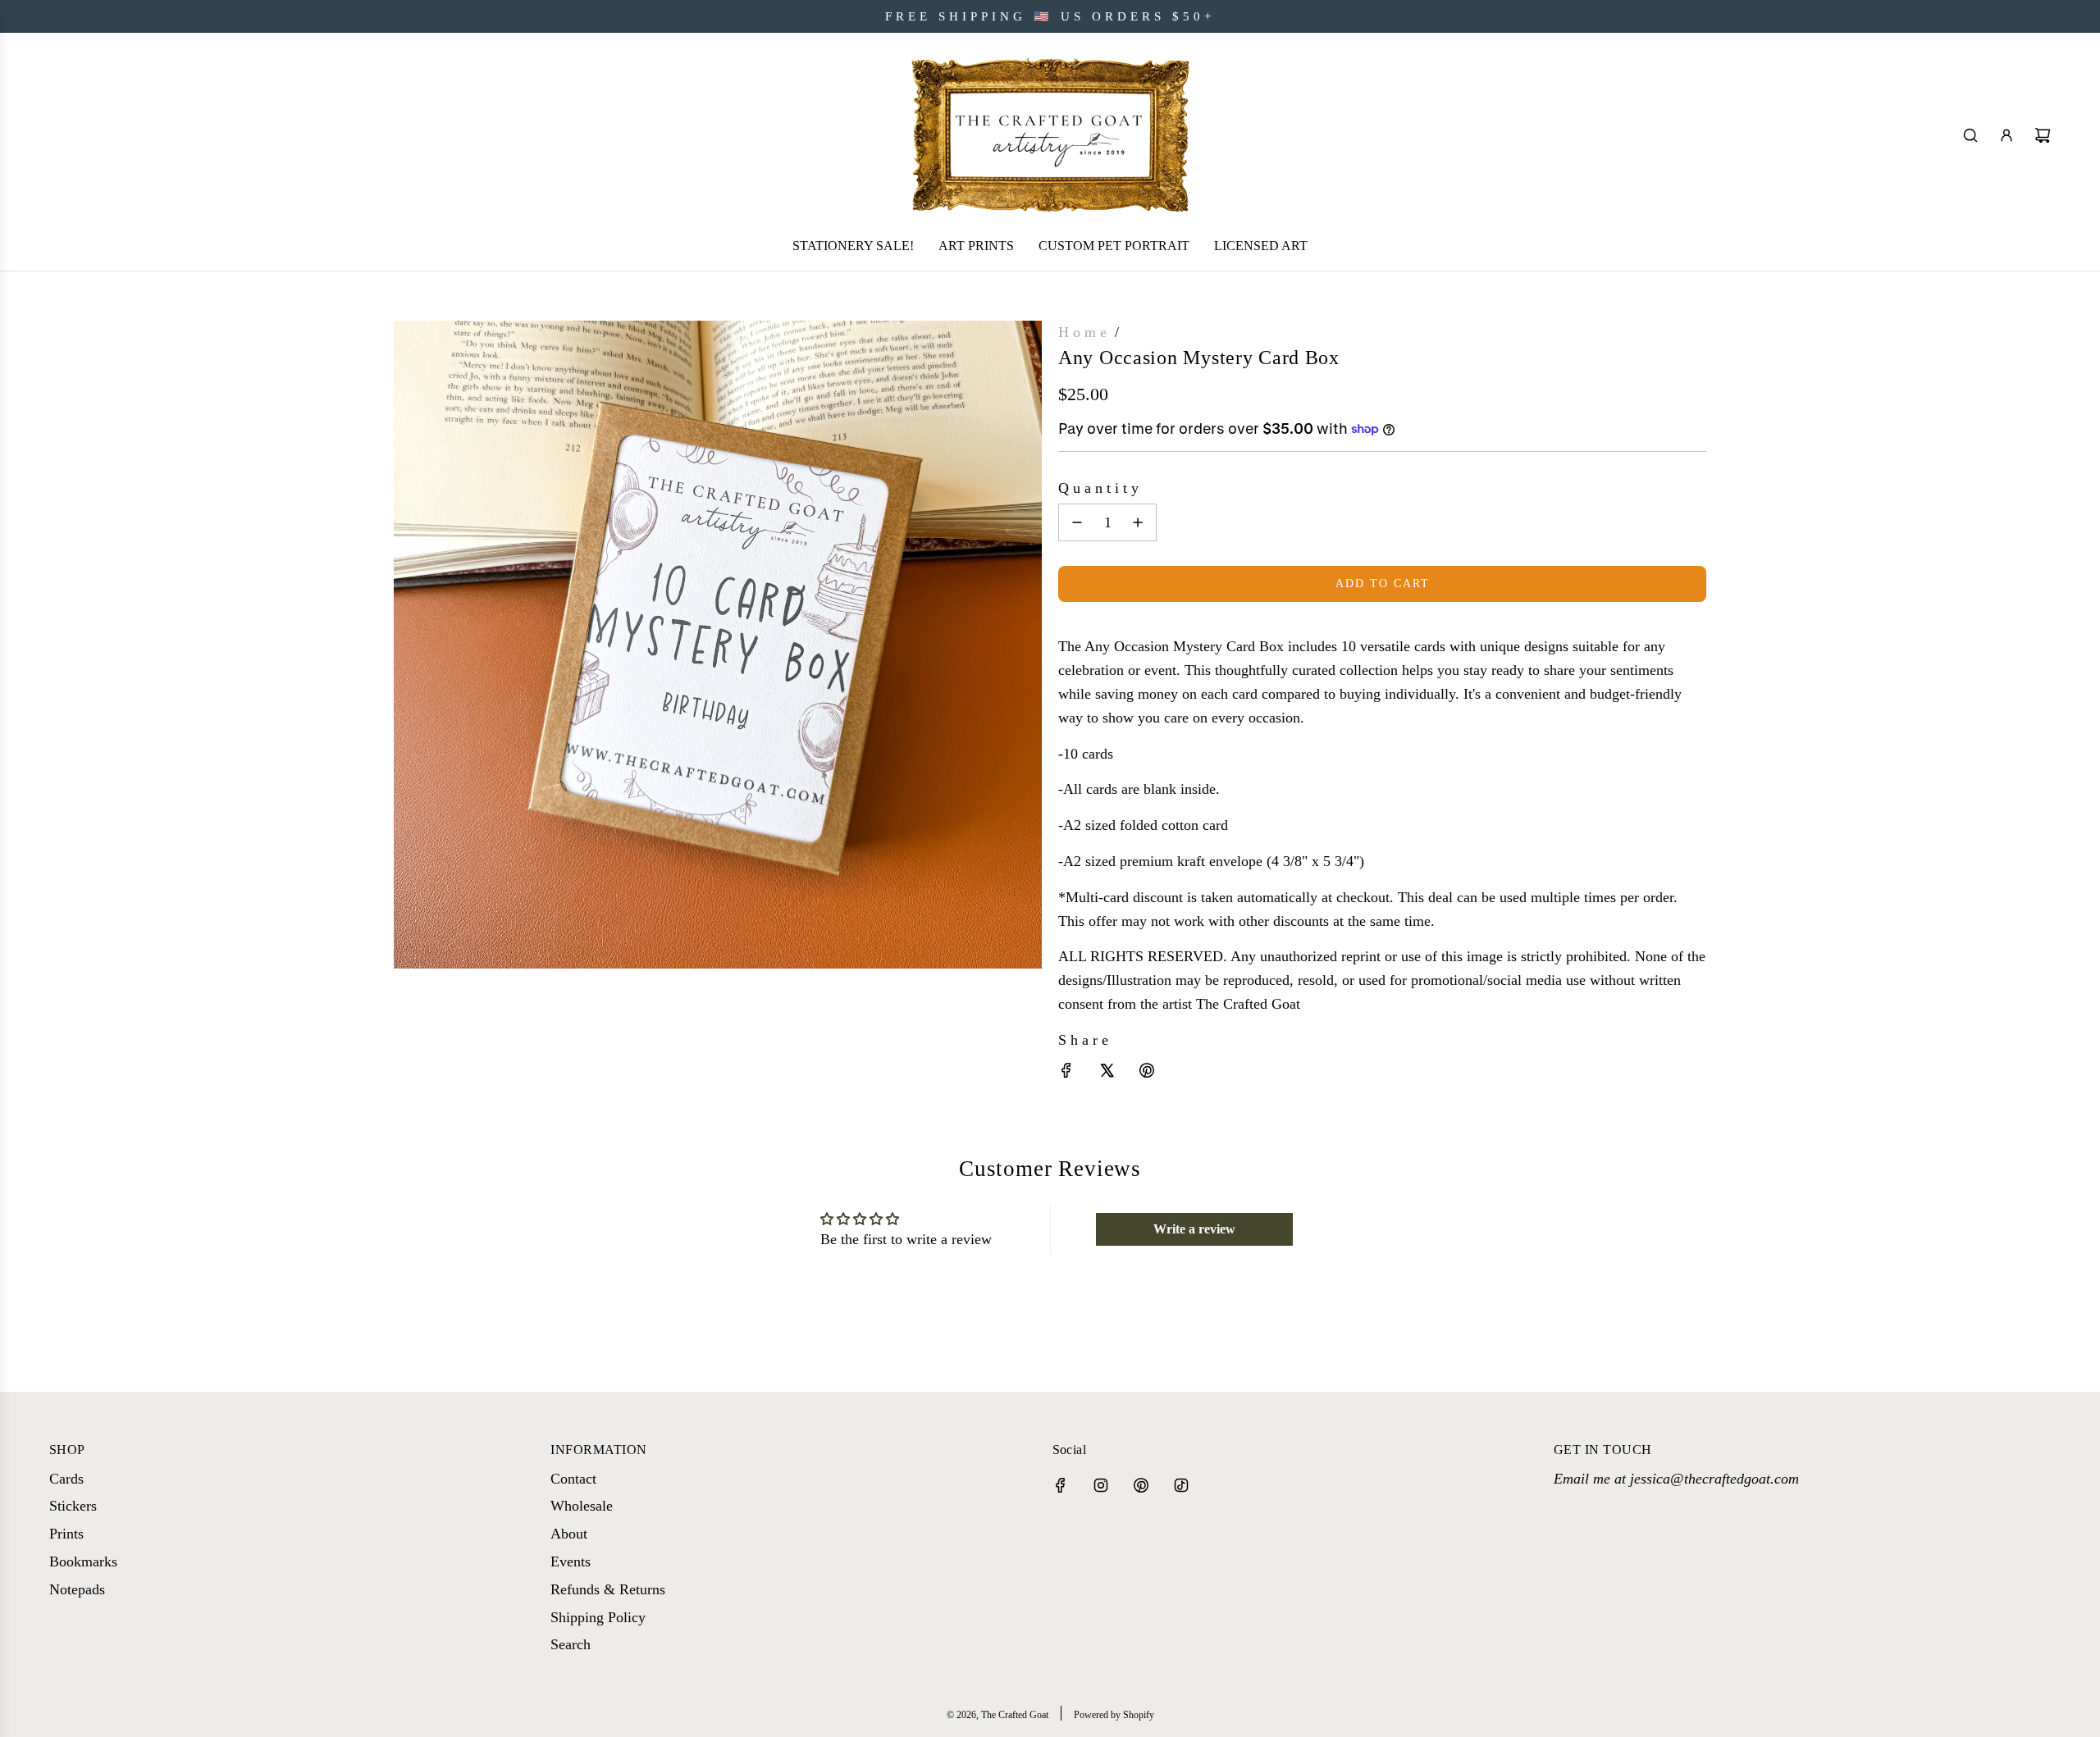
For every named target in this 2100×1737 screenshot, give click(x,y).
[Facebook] (1061, 1485)
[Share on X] (1107, 1074)
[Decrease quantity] (1077, 522)
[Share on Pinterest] (1147, 1074)
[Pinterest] (1141, 1485)
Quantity (1100, 488)
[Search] (1970, 135)
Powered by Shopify (1114, 1715)
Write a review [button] (1194, 1229)
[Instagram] (1101, 1485)
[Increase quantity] (1138, 522)
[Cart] (2043, 135)
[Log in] (2006, 135)
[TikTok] (1181, 1485)
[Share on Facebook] (1066, 1074)
